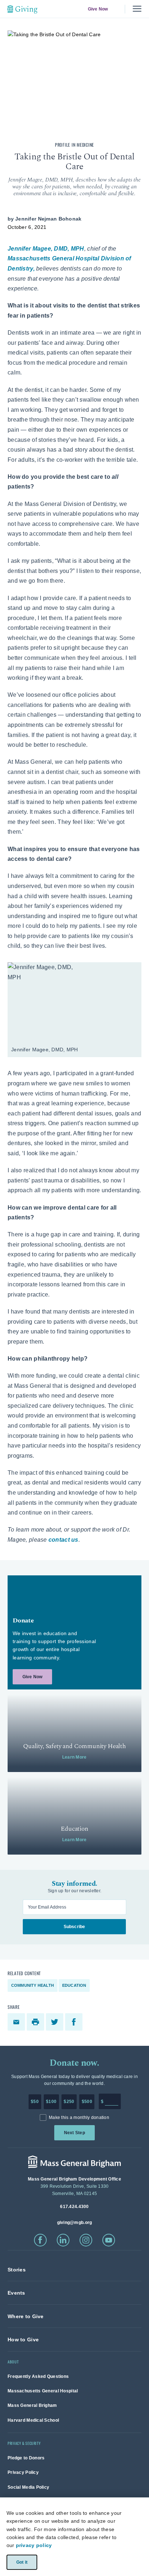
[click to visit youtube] (109, 2240)
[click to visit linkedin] (63, 2240)
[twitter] (56, 2022)
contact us (63, 1540)
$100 (51, 2102)
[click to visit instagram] (86, 2240)
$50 (35, 2102)
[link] (74, 1632)
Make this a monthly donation (79, 2118)
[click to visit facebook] (40, 2240)
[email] (17, 2022)
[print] (36, 2022)
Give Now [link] (98, 9)
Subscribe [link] (74, 1927)
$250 (69, 2102)
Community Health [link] (33, 1985)
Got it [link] (22, 2562)
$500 (87, 2102)
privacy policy (34, 2545)
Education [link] (74, 1985)
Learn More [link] (74, 1757)
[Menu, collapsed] (137, 9)
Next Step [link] (74, 2133)
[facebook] (75, 2022)
